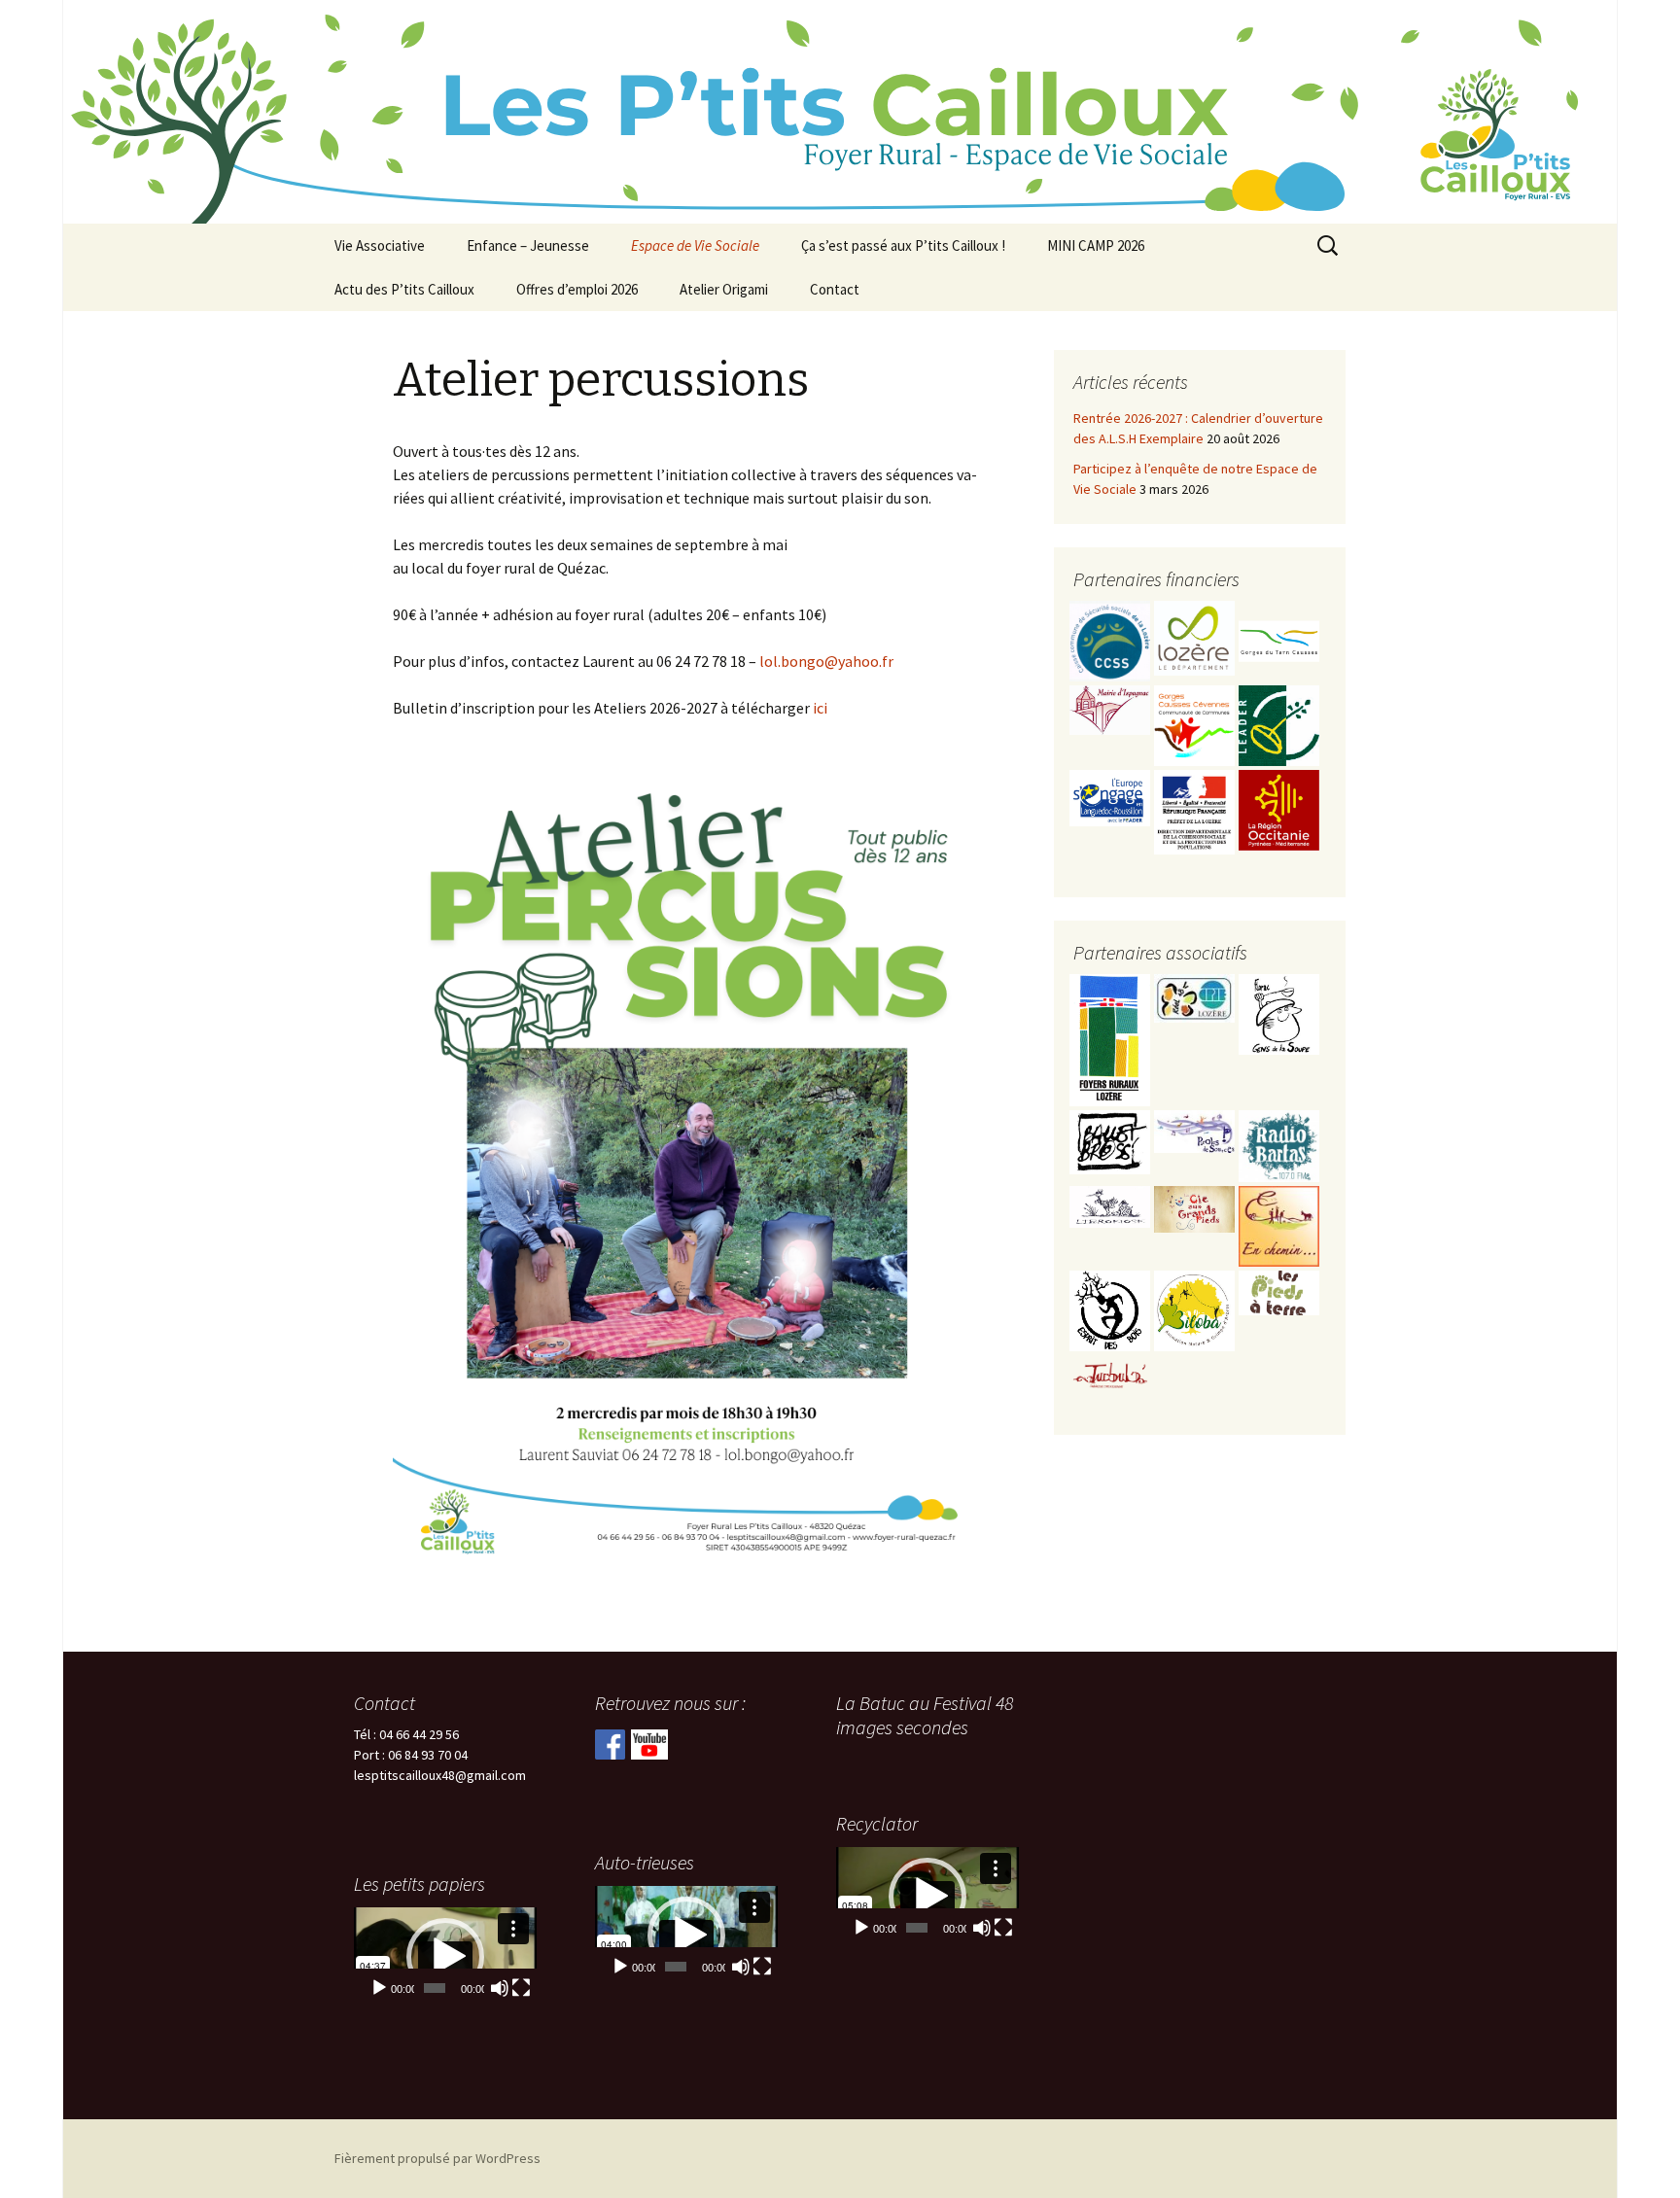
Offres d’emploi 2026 (577, 289)
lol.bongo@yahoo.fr (826, 661)
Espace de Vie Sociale (695, 245)
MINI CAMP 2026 (1096, 245)
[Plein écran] (1003, 1928)
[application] (927, 1897)
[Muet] (982, 1928)
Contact (835, 289)
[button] (927, 1897)
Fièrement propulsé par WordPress (437, 2158)
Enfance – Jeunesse (528, 245)
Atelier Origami (724, 289)
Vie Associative (380, 245)
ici (819, 708)
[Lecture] (861, 1928)
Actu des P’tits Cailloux (404, 289)
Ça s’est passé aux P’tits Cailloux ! (903, 245)
